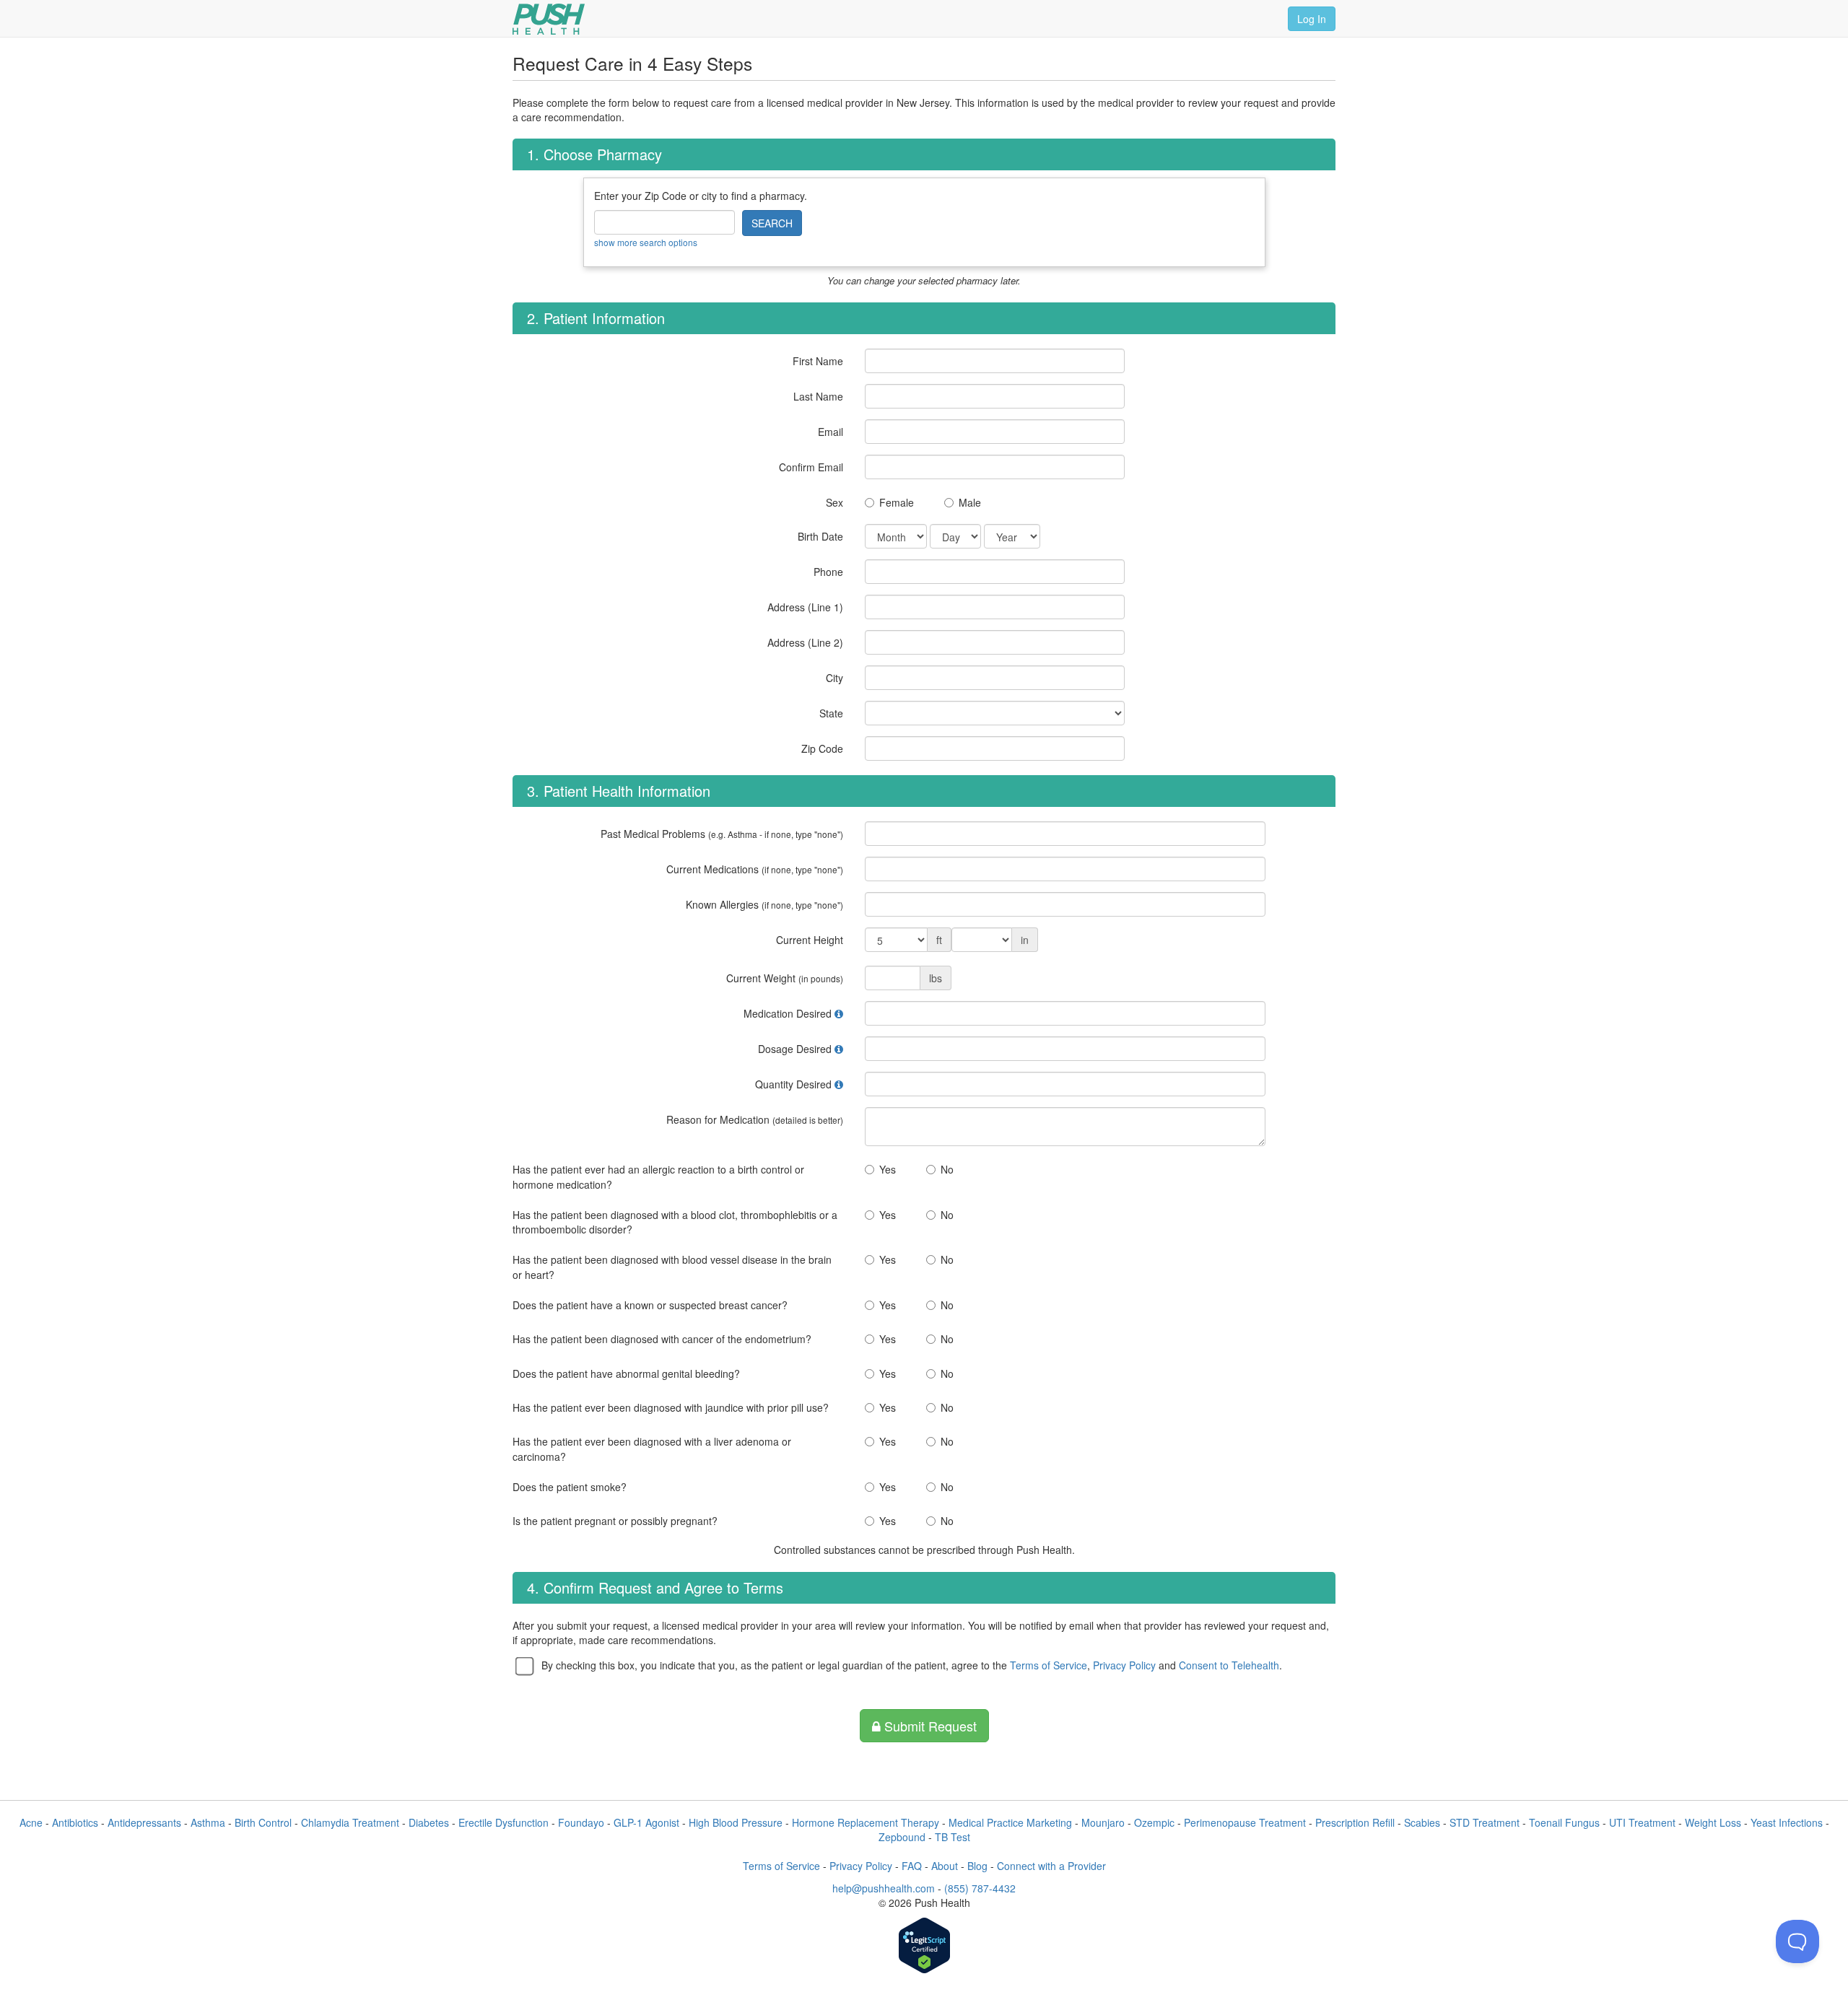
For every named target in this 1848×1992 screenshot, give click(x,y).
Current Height (810, 940)
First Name (818, 361)
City (834, 678)
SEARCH (772, 223)
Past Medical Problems (722, 834)
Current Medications (755, 869)
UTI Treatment (1642, 1822)
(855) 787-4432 (980, 1888)
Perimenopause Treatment (1245, 1822)
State (831, 713)
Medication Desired (788, 1013)
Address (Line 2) (805, 642)
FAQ (912, 1866)
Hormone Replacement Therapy (866, 1822)
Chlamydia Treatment (350, 1822)
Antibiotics (75, 1822)
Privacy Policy (1124, 1665)
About (945, 1866)
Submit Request (929, 1726)
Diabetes (429, 1822)
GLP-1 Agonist (646, 1822)
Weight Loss (1713, 1822)
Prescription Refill (1355, 1822)
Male (970, 502)
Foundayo (581, 1822)
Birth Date (820, 536)
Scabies (1422, 1822)
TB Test (953, 1837)
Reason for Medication (755, 1119)
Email (831, 432)
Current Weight (785, 978)
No (947, 1169)
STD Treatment (1485, 1822)
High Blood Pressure (736, 1822)
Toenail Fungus (1564, 1822)
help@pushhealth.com (884, 1888)
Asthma (208, 1822)
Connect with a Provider (1051, 1866)
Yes (888, 1169)
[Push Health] (549, 19)
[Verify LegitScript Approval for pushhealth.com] (924, 1947)
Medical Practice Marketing (1010, 1822)
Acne (31, 1822)
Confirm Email (811, 467)
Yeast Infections (1787, 1822)
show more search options (646, 242)
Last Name (818, 396)
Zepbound (902, 1837)
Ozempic (1154, 1822)
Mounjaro (1103, 1822)
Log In (1312, 19)
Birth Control (263, 1822)
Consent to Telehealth (1229, 1665)
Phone (828, 572)
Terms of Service (1049, 1665)
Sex (834, 502)
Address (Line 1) (805, 607)
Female (897, 502)
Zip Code (822, 748)
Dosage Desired (795, 1049)
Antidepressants (144, 1822)
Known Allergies (764, 904)
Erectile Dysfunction (504, 1822)
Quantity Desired (793, 1084)
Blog (977, 1866)
